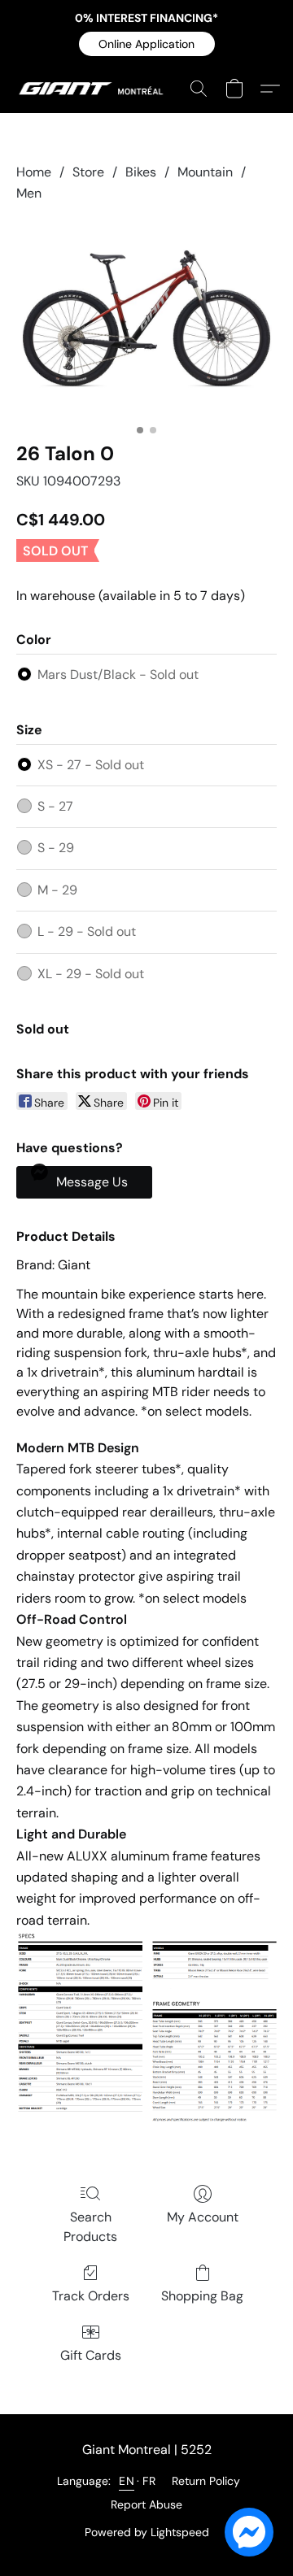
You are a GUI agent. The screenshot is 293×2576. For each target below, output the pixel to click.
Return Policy (206, 2481)
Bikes (141, 172)
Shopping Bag (202, 2296)
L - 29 (87, 931)
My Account (203, 2217)
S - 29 (56, 848)
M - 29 (57, 890)
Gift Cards (91, 2355)
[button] (147, 44)
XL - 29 (91, 974)
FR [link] (149, 2481)
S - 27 (55, 806)
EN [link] (127, 2481)
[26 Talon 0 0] (146, 319)
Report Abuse (146, 2504)
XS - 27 (91, 765)
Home (34, 172)
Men (29, 193)
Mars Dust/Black (118, 674)
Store (88, 172)
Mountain (205, 172)
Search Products (90, 2227)
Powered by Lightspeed (147, 2532)
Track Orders (91, 2296)
